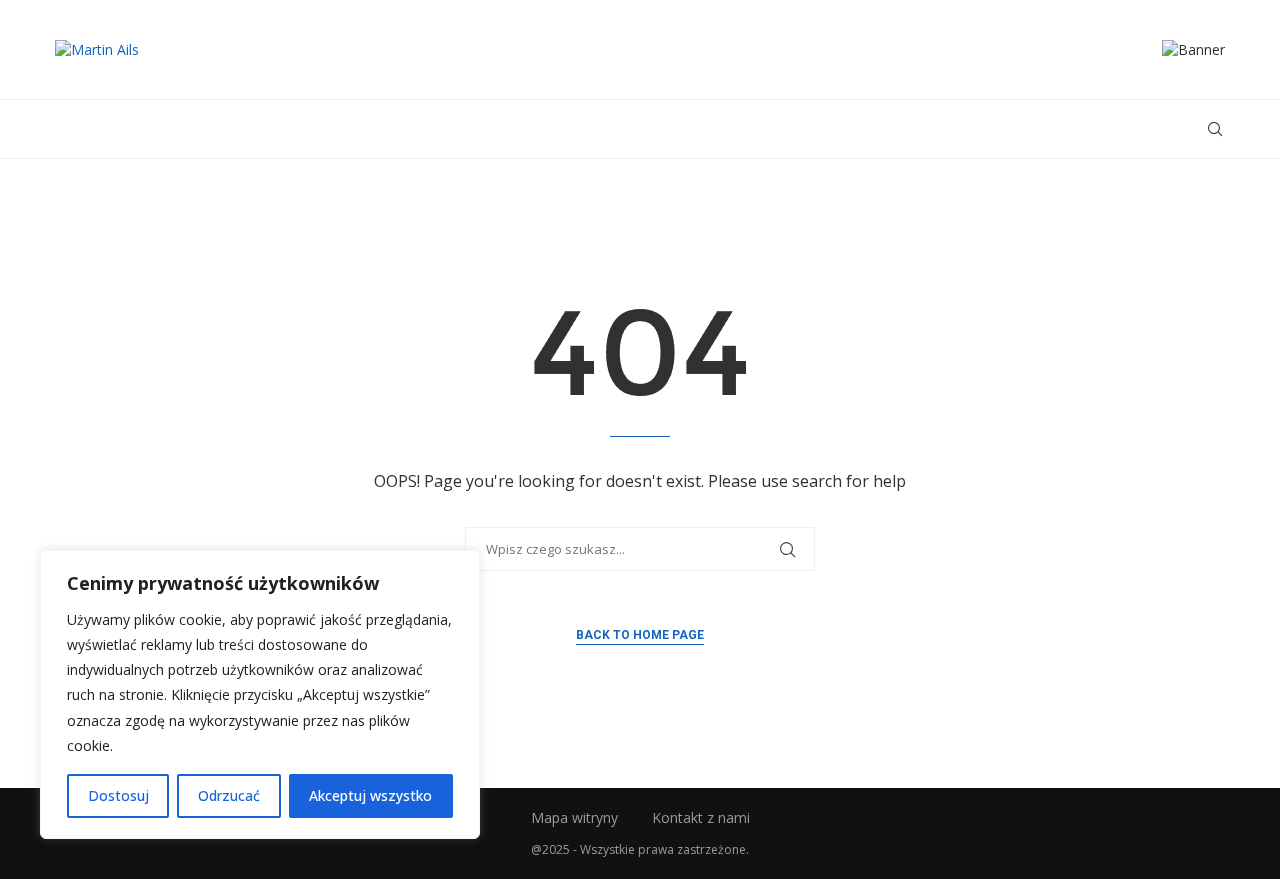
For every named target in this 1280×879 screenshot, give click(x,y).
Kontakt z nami (701, 817)
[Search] (1215, 129)
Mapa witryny (574, 817)
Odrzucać (229, 795)
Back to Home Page (640, 635)
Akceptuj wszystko (370, 795)
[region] (260, 694)
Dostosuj (118, 795)
